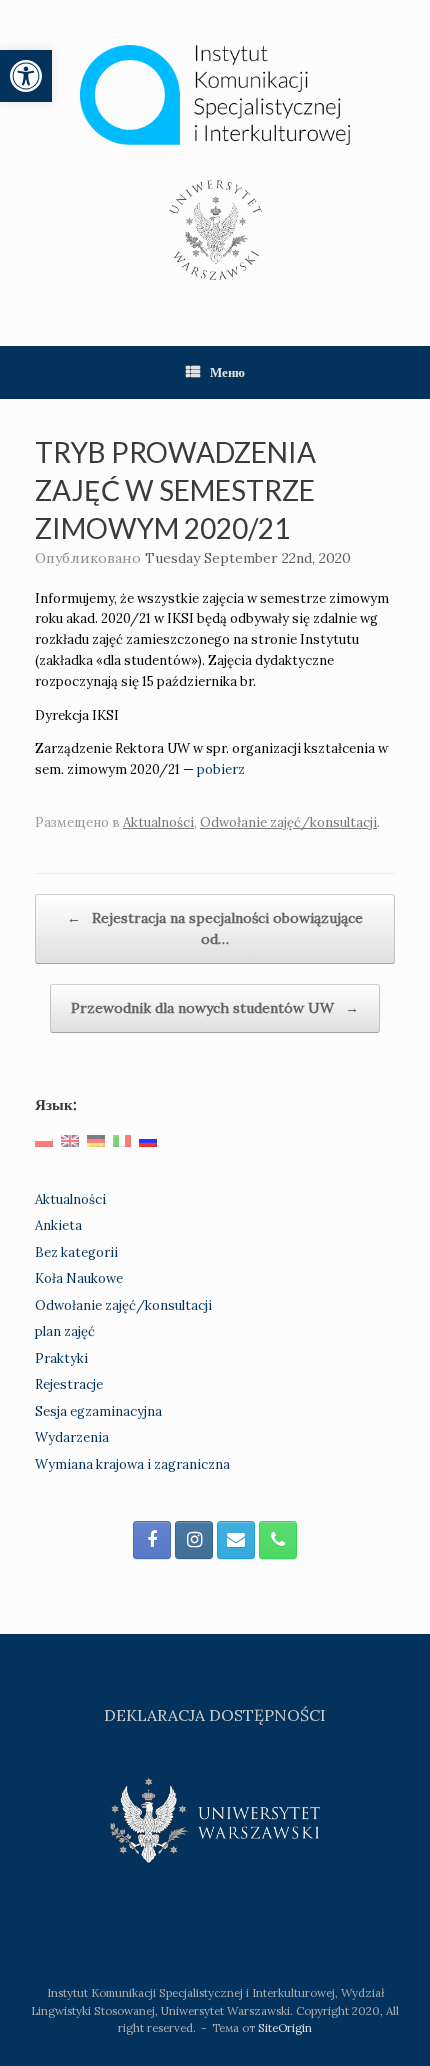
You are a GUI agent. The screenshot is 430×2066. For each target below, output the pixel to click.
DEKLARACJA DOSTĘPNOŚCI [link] (215, 1715)
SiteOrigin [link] (285, 2027)
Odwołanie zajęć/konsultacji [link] (288, 822)
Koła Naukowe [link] (79, 1278)
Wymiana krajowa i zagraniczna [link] (132, 1464)
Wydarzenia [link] (72, 1437)
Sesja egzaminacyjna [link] (98, 1411)
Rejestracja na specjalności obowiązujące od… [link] (215, 928)
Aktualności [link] (158, 822)
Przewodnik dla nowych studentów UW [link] (215, 1008)
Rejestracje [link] (69, 1384)
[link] (26, 76)
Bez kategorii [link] (76, 1252)
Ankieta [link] (58, 1225)
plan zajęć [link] (65, 1331)
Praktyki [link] (61, 1358)
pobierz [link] (221, 769)
